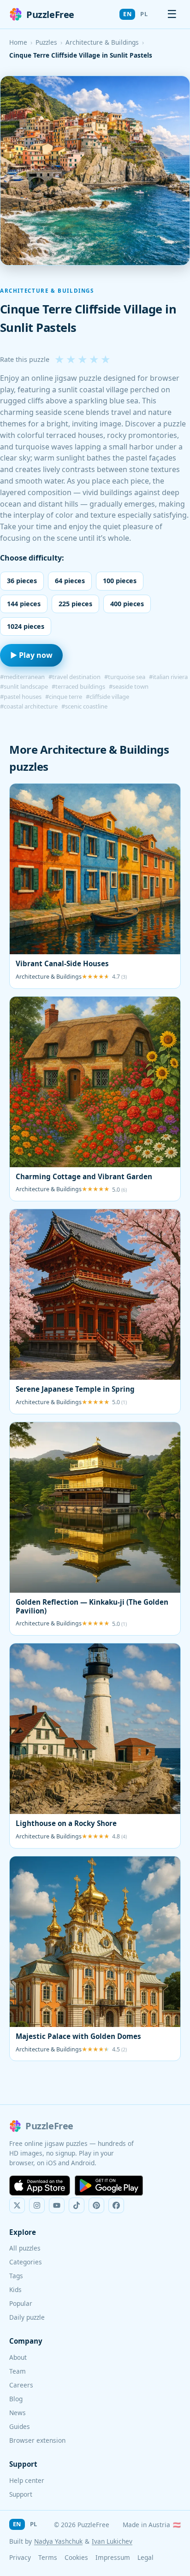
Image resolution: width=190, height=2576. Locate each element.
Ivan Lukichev (112, 2541)
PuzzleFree (50, 15)
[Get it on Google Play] (109, 2186)
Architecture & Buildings (102, 42)
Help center (27, 2480)
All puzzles (25, 2248)
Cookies (76, 2557)
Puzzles (46, 42)
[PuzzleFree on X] (17, 2205)
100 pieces (120, 581)
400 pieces (127, 604)
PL (144, 14)
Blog (16, 2399)
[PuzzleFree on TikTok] (77, 2205)
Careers (21, 2385)
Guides (20, 2426)
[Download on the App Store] (40, 2186)
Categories (26, 2262)
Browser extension (37, 2440)
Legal (145, 2557)
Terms (48, 2557)
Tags (16, 2276)
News (18, 2413)
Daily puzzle (27, 2317)
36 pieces (22, 581)
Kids (15, 2289)
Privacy (20, 2557)
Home (18, 42)
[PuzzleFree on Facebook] (116, 2205)
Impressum (113, 2557)
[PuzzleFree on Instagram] (37, 2205)
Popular (21, 2303)
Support (21, 2494)
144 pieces (24, 604)
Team (18, 2371)
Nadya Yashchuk (58, 2541)
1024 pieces (26, 626)
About (18, 2357)
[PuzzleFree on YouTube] (57, 2205)
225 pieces (75, 604)
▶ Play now (31, 655)
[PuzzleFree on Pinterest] (96, 2205)
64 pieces (70, 581)
